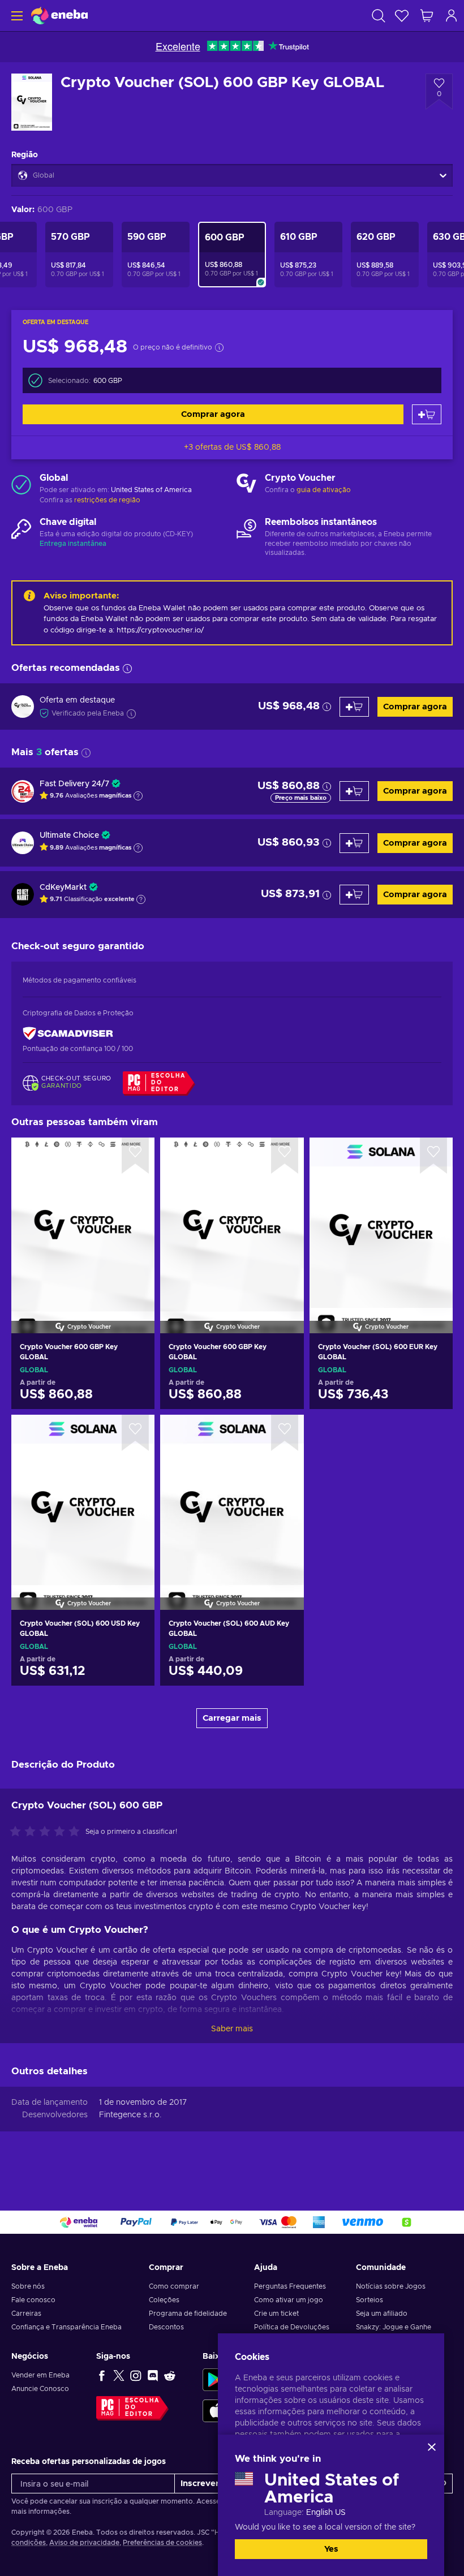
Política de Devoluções (292, 2327)
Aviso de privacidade (84, 2543)
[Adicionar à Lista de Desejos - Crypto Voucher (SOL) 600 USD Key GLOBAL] (135, 1433)
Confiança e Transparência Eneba (66, 2327)
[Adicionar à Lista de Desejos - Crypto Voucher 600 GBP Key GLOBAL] (135, 1156)
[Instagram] (136, 2375)
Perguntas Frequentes (290, 2286)
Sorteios (370, 2300)
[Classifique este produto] (48, 1832)
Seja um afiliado (382, 2314)
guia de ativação (324, 490)
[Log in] (452, 16)
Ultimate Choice (69, 835)
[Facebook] (102, 2375)
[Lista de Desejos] (402, 16)
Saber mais (232, 2029)
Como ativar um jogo (289, 2300)
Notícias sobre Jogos (391, 2286)
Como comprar (174, 2286)
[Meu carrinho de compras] (427, 16)
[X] (119, 2375)
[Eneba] (59, 16)
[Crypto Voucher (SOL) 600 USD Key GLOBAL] (83, 1498)
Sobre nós (28, 2286)
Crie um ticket (276, 2314)
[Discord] (153, 2375)
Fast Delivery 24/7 (74, 784)
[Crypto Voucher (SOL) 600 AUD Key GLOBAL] (232, 1498)
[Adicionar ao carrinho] (427, 414)
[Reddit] (170, 2375)
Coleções (164, 2300)
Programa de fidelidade (188, 2314)
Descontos (166, 2327)
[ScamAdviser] (68, 1034)
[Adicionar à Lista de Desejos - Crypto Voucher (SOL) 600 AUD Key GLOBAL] (285, 1433)
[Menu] (16, 16)
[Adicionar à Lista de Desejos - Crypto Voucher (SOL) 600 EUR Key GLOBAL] (433, 1156)
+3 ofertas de (232, 447)
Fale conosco (33, 2300)
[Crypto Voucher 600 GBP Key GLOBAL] (83, 1221)
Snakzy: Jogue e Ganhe (394, 2327)
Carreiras (26, 2314)
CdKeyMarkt (63, 888)
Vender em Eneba (40, 2375)
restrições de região (107, 500)
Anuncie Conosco (40, 2389)
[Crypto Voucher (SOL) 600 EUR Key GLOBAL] (381, 1221)
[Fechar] (432, 2447)
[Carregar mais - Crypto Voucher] (246, 484)
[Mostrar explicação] (138, 796)
